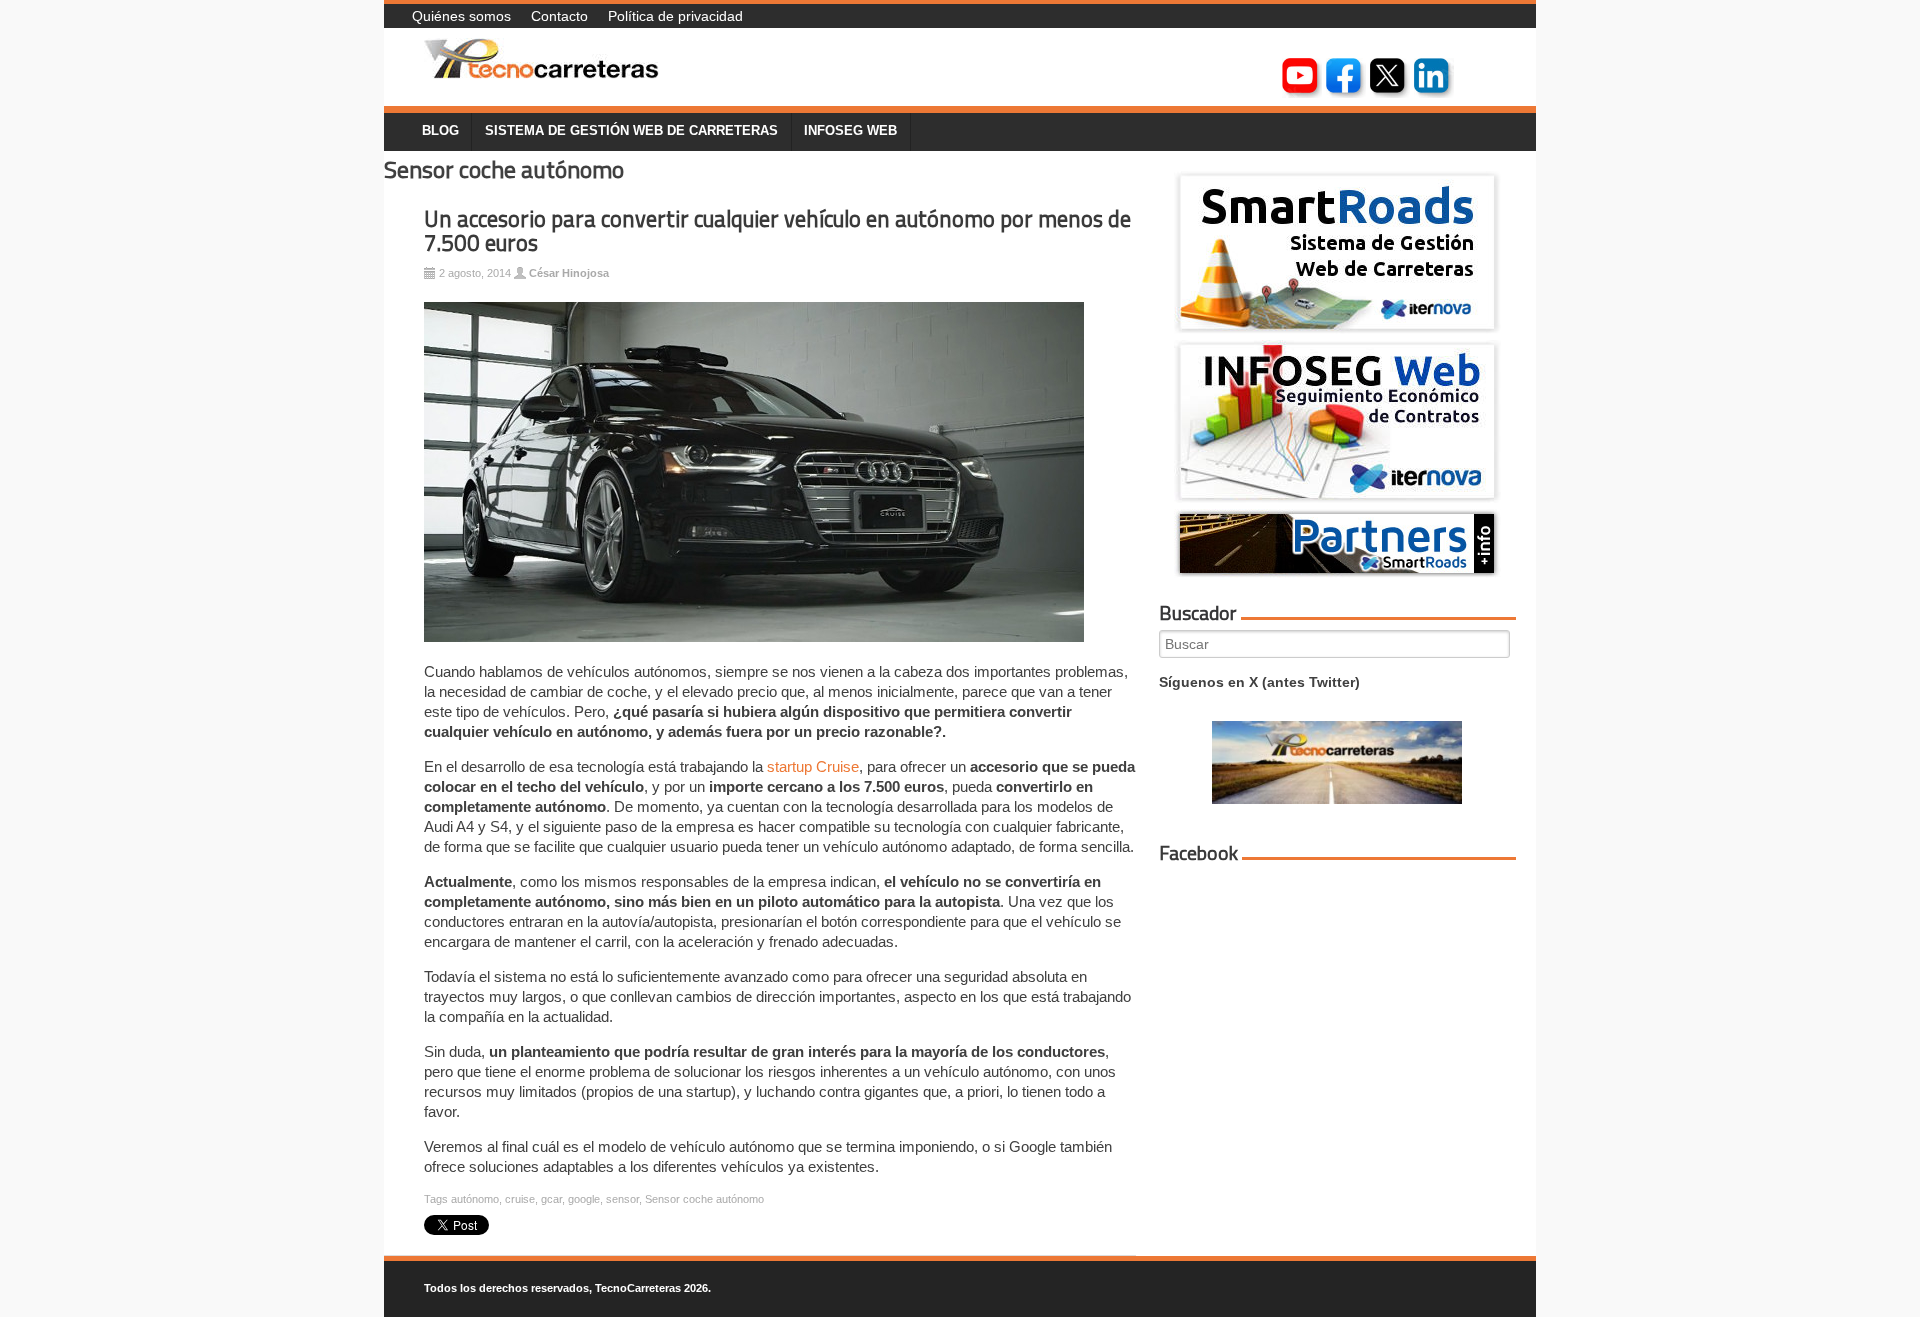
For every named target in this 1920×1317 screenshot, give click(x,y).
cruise (520, 1199)
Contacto (559, 16)
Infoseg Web (850, 131)
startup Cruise (813, 766)
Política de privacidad (675, 16)
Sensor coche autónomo (704, 1199)
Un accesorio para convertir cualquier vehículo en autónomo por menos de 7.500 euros (777, 231)
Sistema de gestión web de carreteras (631, 131)
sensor (622, 1199)
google (584, 1199)
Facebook (1198, 853)
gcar (551, 1199)
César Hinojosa (569, 273)
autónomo (475, 1199)
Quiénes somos (461, 16)
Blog (440, 131)
